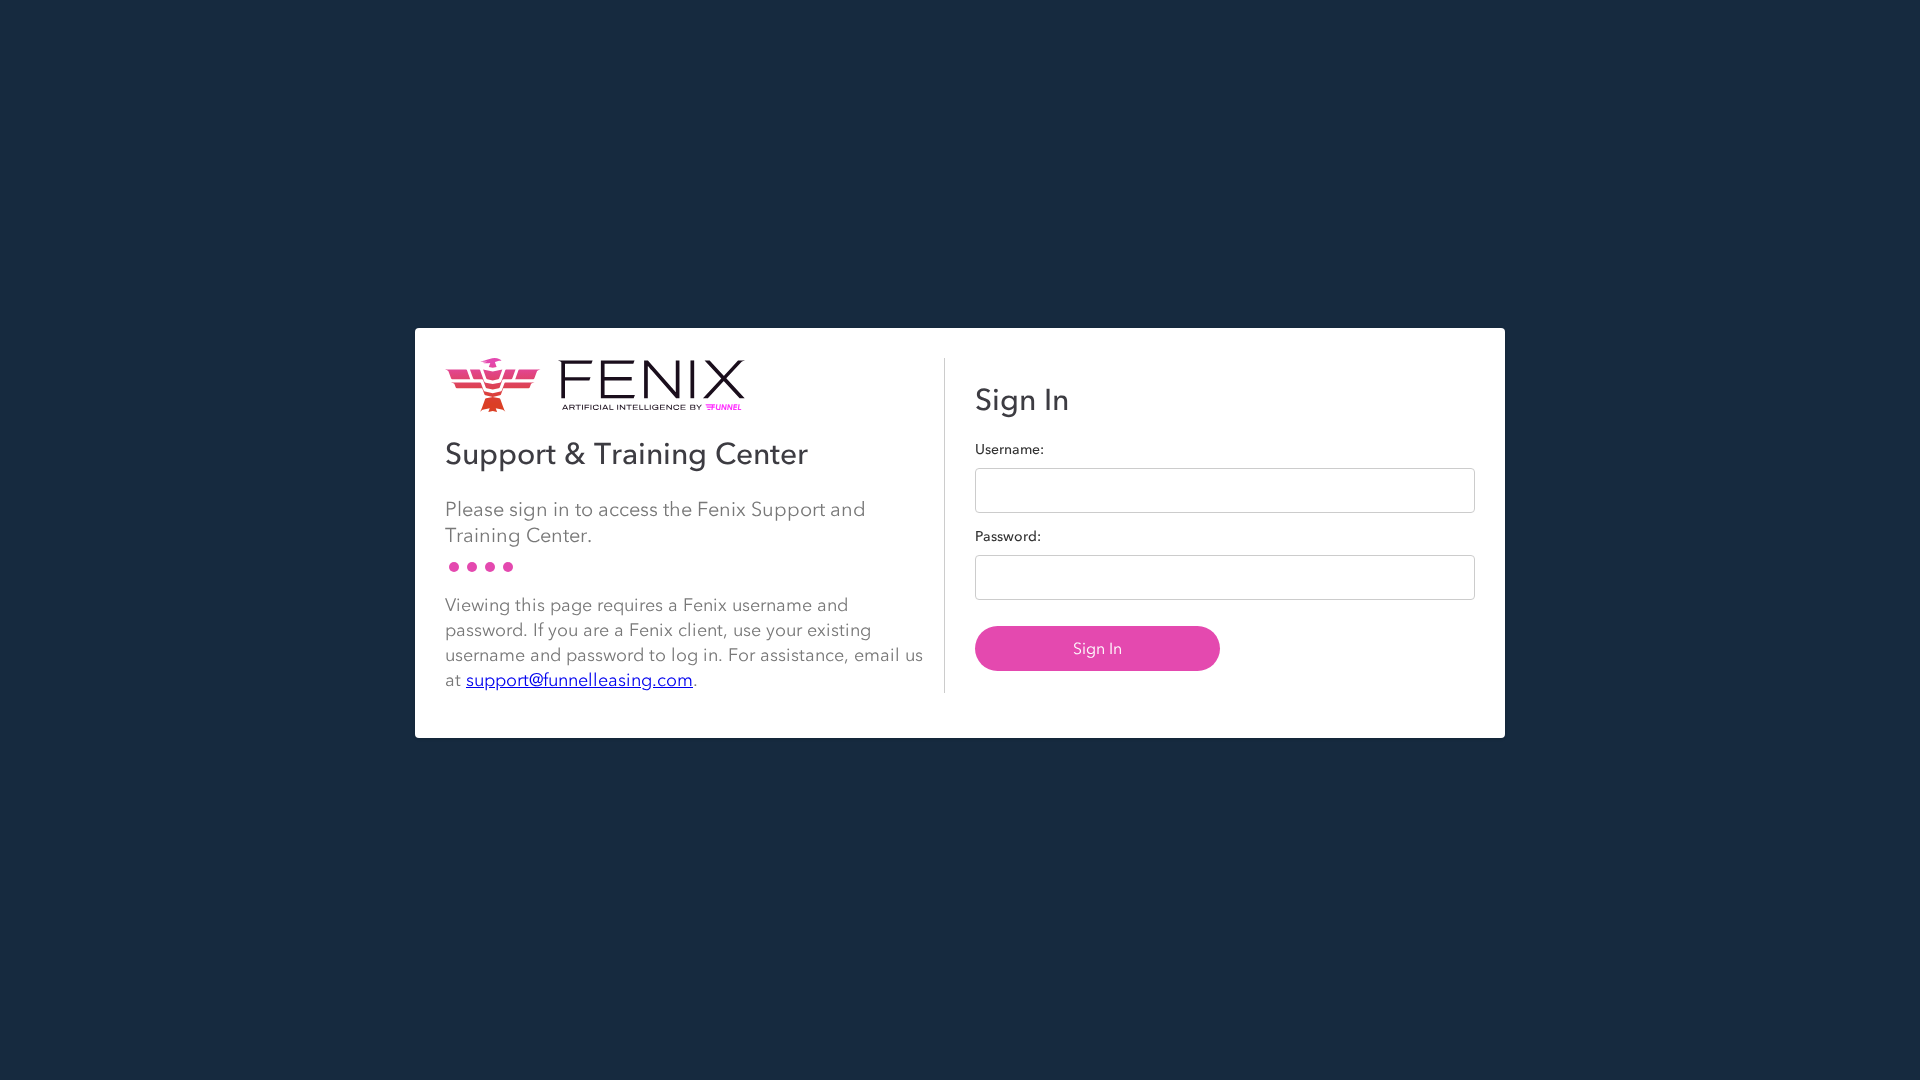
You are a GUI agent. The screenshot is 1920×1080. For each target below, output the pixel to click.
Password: (1008, 537)
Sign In (1097, 648)
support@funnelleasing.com (579, 680)
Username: (1009, 450)
